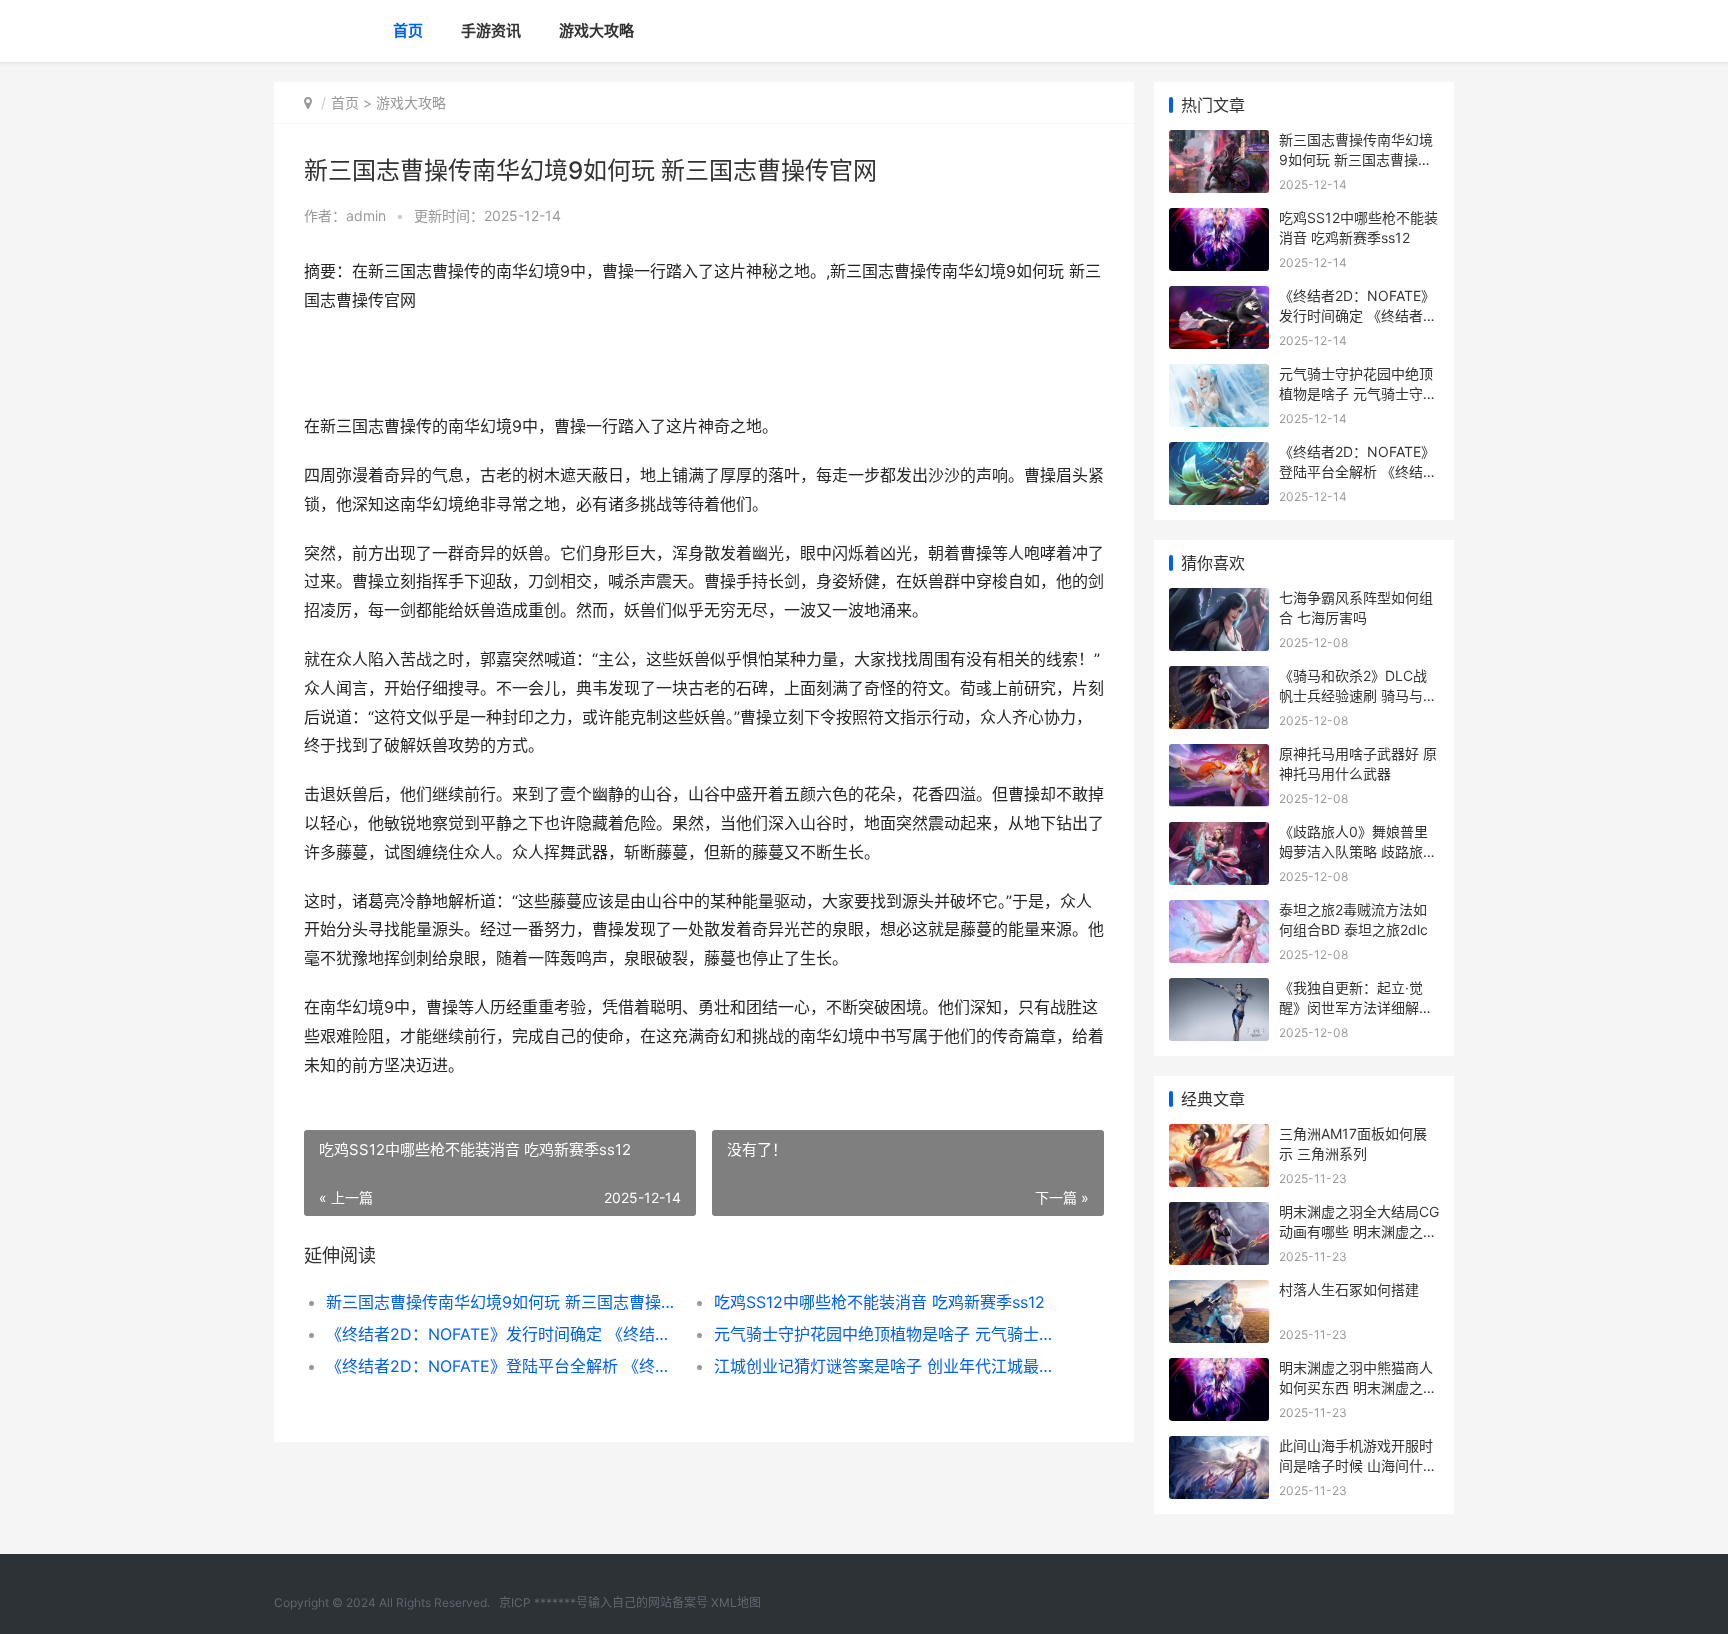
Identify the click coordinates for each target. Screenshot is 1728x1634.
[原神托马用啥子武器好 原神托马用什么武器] (1219, 756)
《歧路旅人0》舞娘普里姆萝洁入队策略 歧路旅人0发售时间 (1358, 851)
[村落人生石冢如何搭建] (1219, 1292)
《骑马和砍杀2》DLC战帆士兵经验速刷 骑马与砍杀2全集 (1358, 695)
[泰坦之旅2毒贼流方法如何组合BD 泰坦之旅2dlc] (1219, 912)
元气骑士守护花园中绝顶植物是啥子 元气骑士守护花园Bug (888, 1334)
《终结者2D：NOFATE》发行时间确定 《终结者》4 (500, 1334)
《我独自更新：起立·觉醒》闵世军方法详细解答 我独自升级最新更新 (1356, 1007)
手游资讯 (491, 30)
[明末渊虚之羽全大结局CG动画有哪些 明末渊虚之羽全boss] (1219, 1214)
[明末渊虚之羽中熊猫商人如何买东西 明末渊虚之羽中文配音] (1219, 1370)
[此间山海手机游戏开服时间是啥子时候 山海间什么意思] (1219, 1448)
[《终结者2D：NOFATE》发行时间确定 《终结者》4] (1219, 298)
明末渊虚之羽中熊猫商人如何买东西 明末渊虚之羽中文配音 (1358, 1387)
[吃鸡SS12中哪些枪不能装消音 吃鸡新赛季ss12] (1219, 220)
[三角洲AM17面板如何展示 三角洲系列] (1219, 1136)
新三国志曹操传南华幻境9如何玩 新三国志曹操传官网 (500, 1302)
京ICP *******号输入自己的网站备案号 (603, 1602)
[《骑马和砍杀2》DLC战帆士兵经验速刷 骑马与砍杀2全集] (1219, 678)
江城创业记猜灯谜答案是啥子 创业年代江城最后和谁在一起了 (888, 1366)
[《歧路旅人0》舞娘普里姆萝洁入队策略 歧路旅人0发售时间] (1219, 834)
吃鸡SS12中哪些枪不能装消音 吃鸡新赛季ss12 (879, 1302)
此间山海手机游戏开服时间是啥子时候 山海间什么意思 (1358, 1465)
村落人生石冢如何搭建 (1349, 1289)
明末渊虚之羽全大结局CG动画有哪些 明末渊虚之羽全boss (1359, 1231)
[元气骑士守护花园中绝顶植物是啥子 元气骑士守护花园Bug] (1219, 376)
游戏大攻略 (596, 30)
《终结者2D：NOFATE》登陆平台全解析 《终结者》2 (500, 1366)
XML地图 (736, 1602)
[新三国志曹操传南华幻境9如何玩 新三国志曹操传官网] (1219, 142)
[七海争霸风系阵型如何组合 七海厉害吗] (1219, 600)
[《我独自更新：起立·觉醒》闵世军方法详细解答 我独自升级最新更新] (1219, 990)
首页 (408, 30)
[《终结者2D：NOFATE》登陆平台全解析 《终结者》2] (1219, 454)
